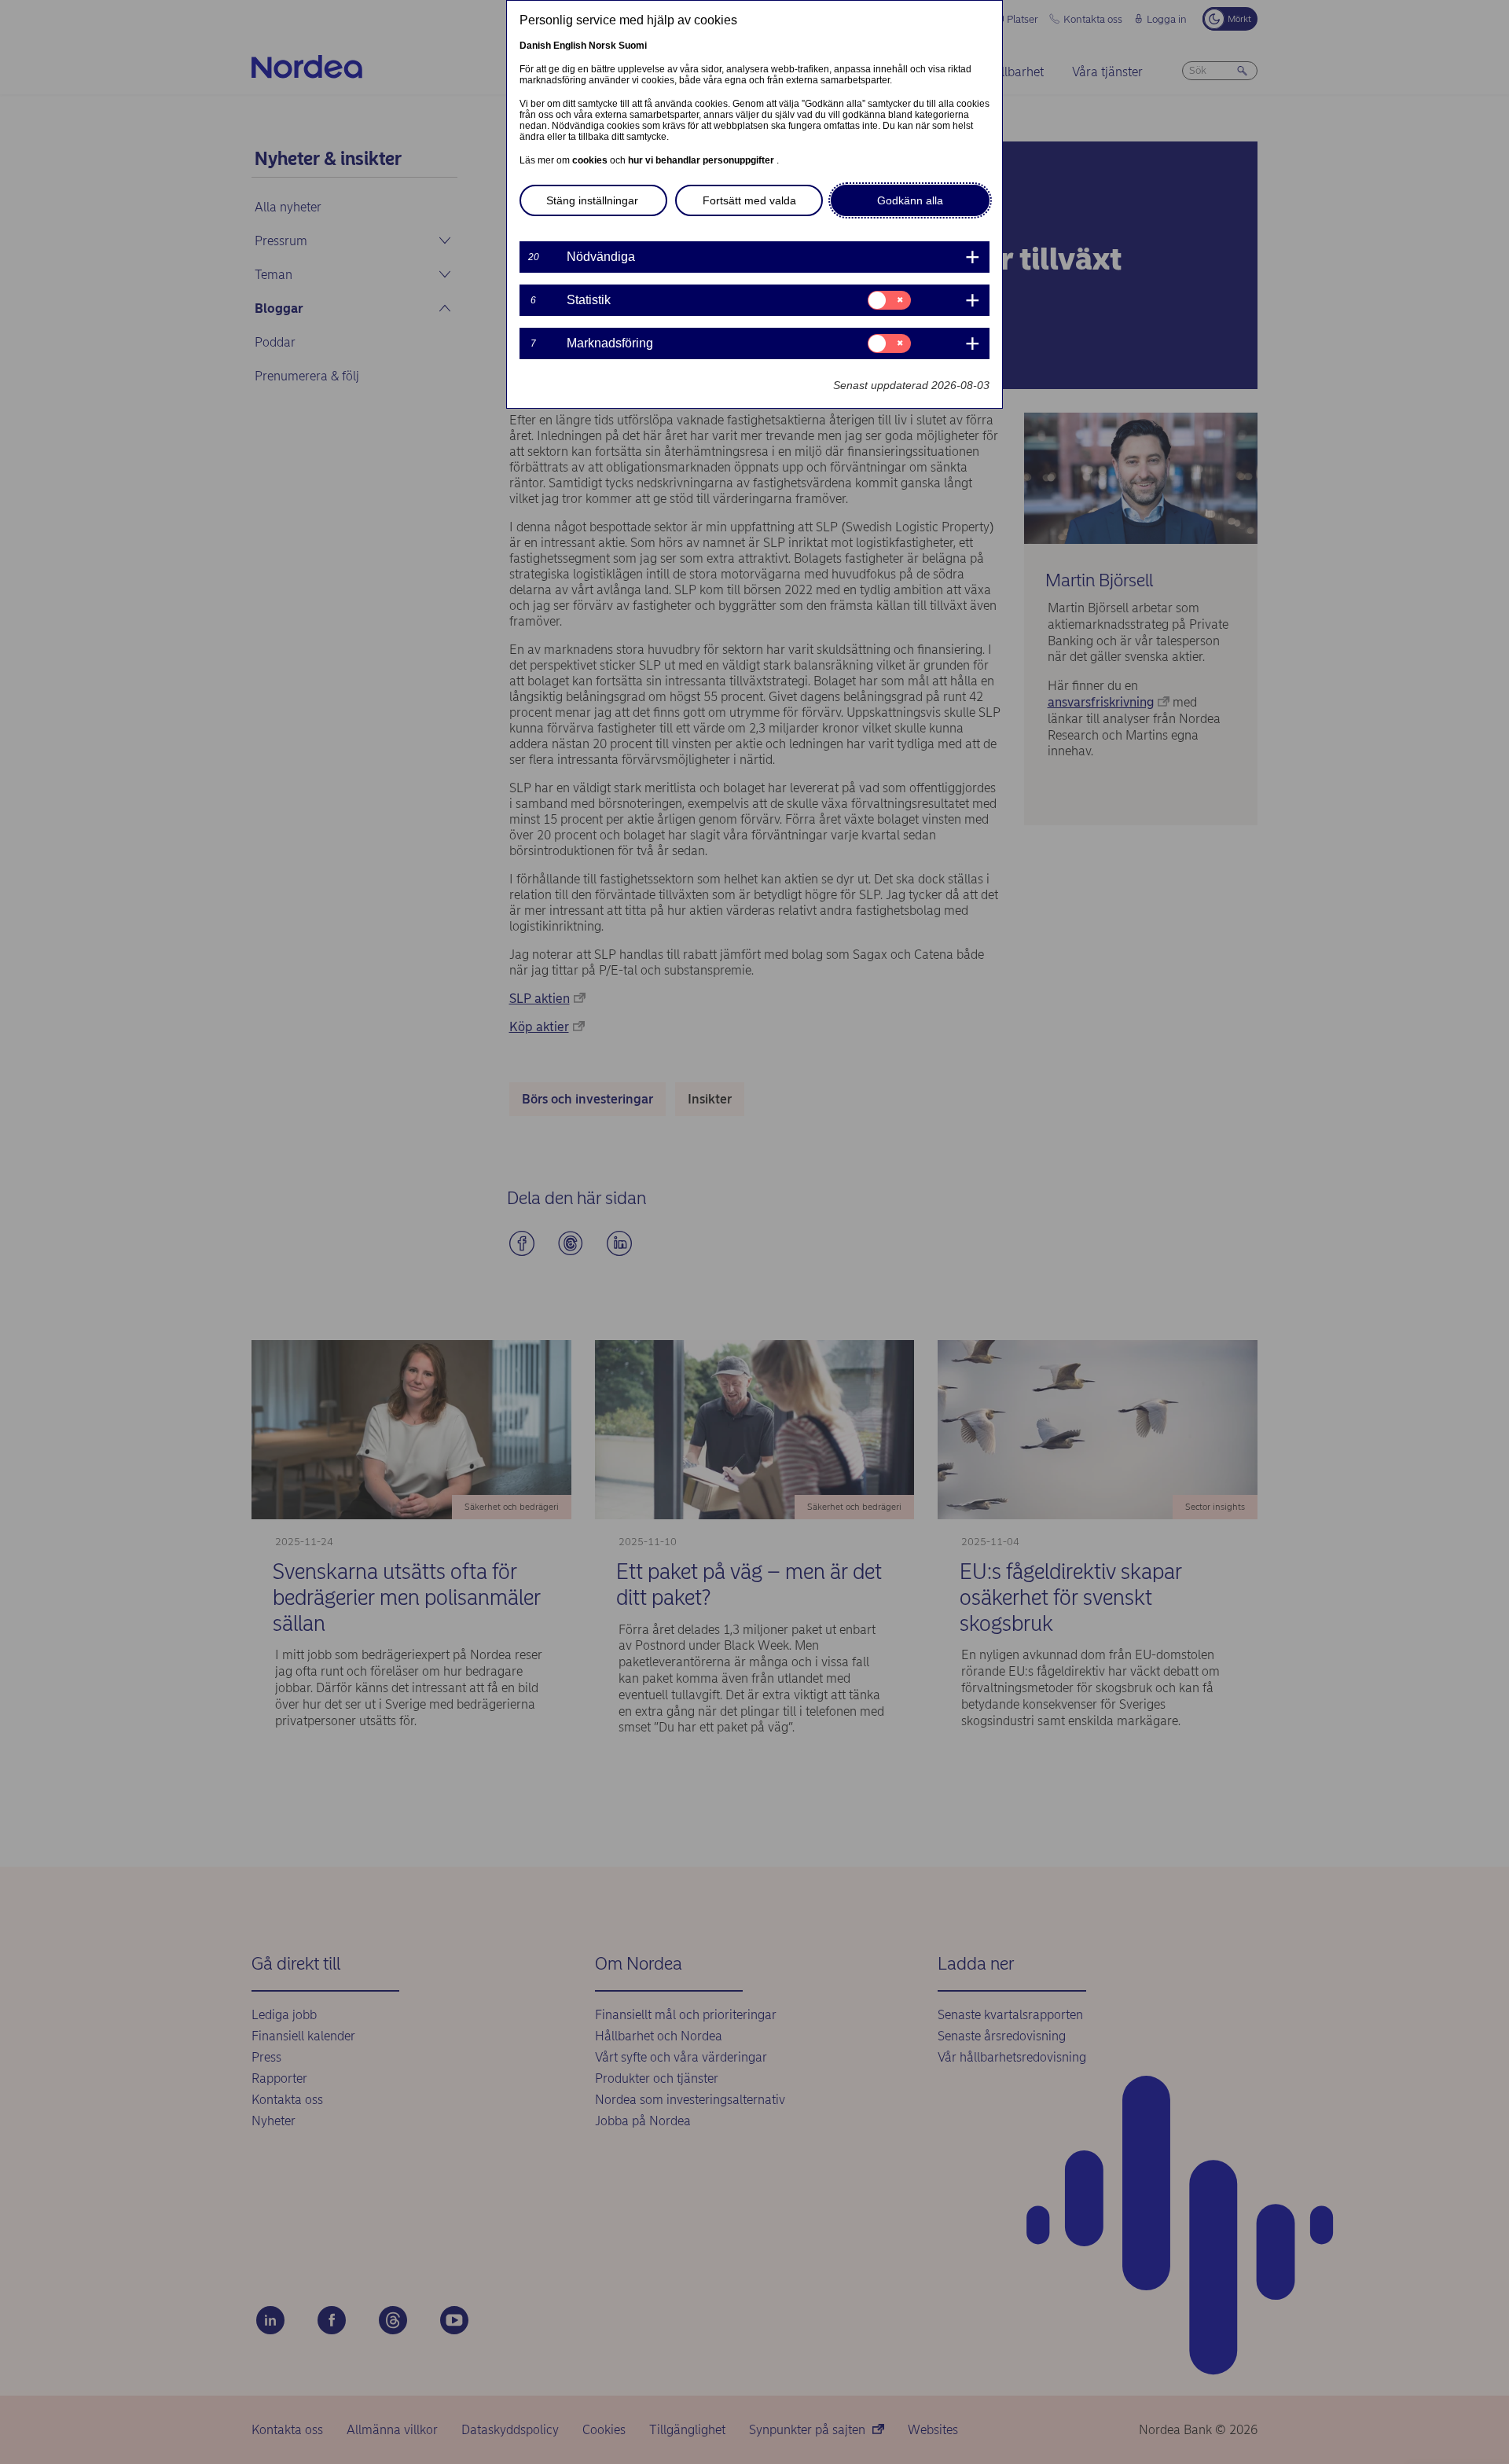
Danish (535, 46)
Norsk (602, 46)
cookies (591, 160)
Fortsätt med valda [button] (749, 200)
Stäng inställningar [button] (592, 200)
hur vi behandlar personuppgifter (702, 160)
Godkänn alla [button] (910, 200)
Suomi (633, 46)
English (570, 46)
